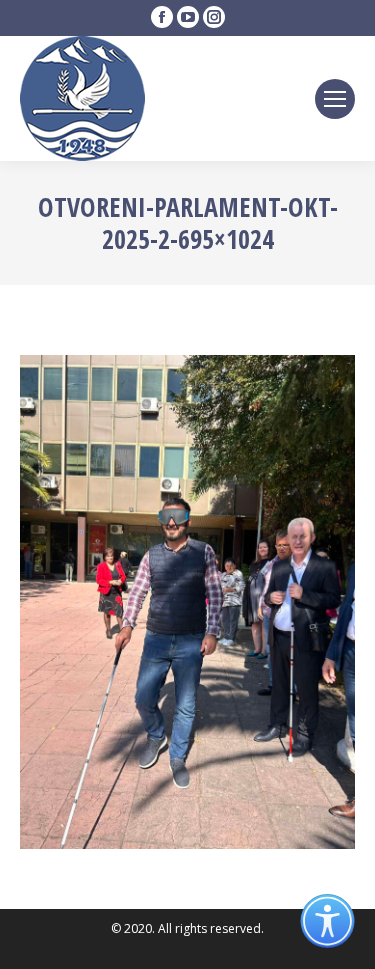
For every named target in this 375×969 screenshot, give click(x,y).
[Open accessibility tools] (327, 921)
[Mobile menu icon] (335, 99)
